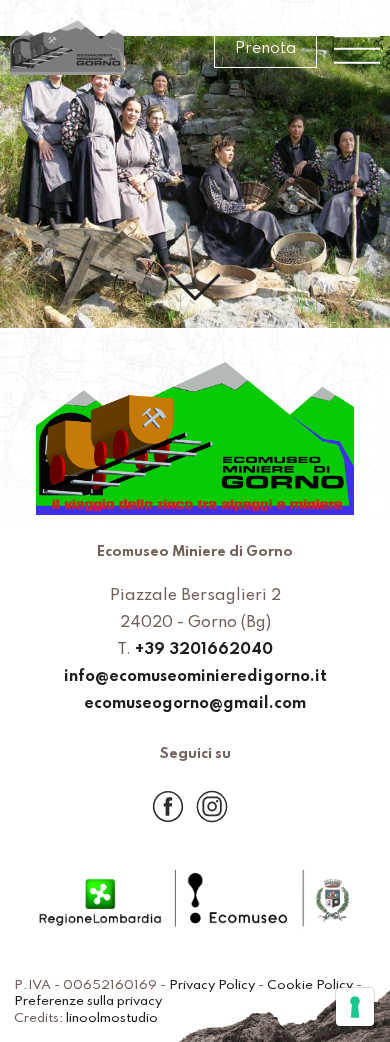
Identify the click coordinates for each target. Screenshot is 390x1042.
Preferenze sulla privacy (88, 1001)
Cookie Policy (310, 985)
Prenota (265, 49)
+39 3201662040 (204, 650)
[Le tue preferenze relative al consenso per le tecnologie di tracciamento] (355, 1007)
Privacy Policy (212, 985)
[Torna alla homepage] (67, 49)
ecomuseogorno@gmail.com (195, 704)
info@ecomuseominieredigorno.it (195, 677)
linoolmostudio (112, 1018)
